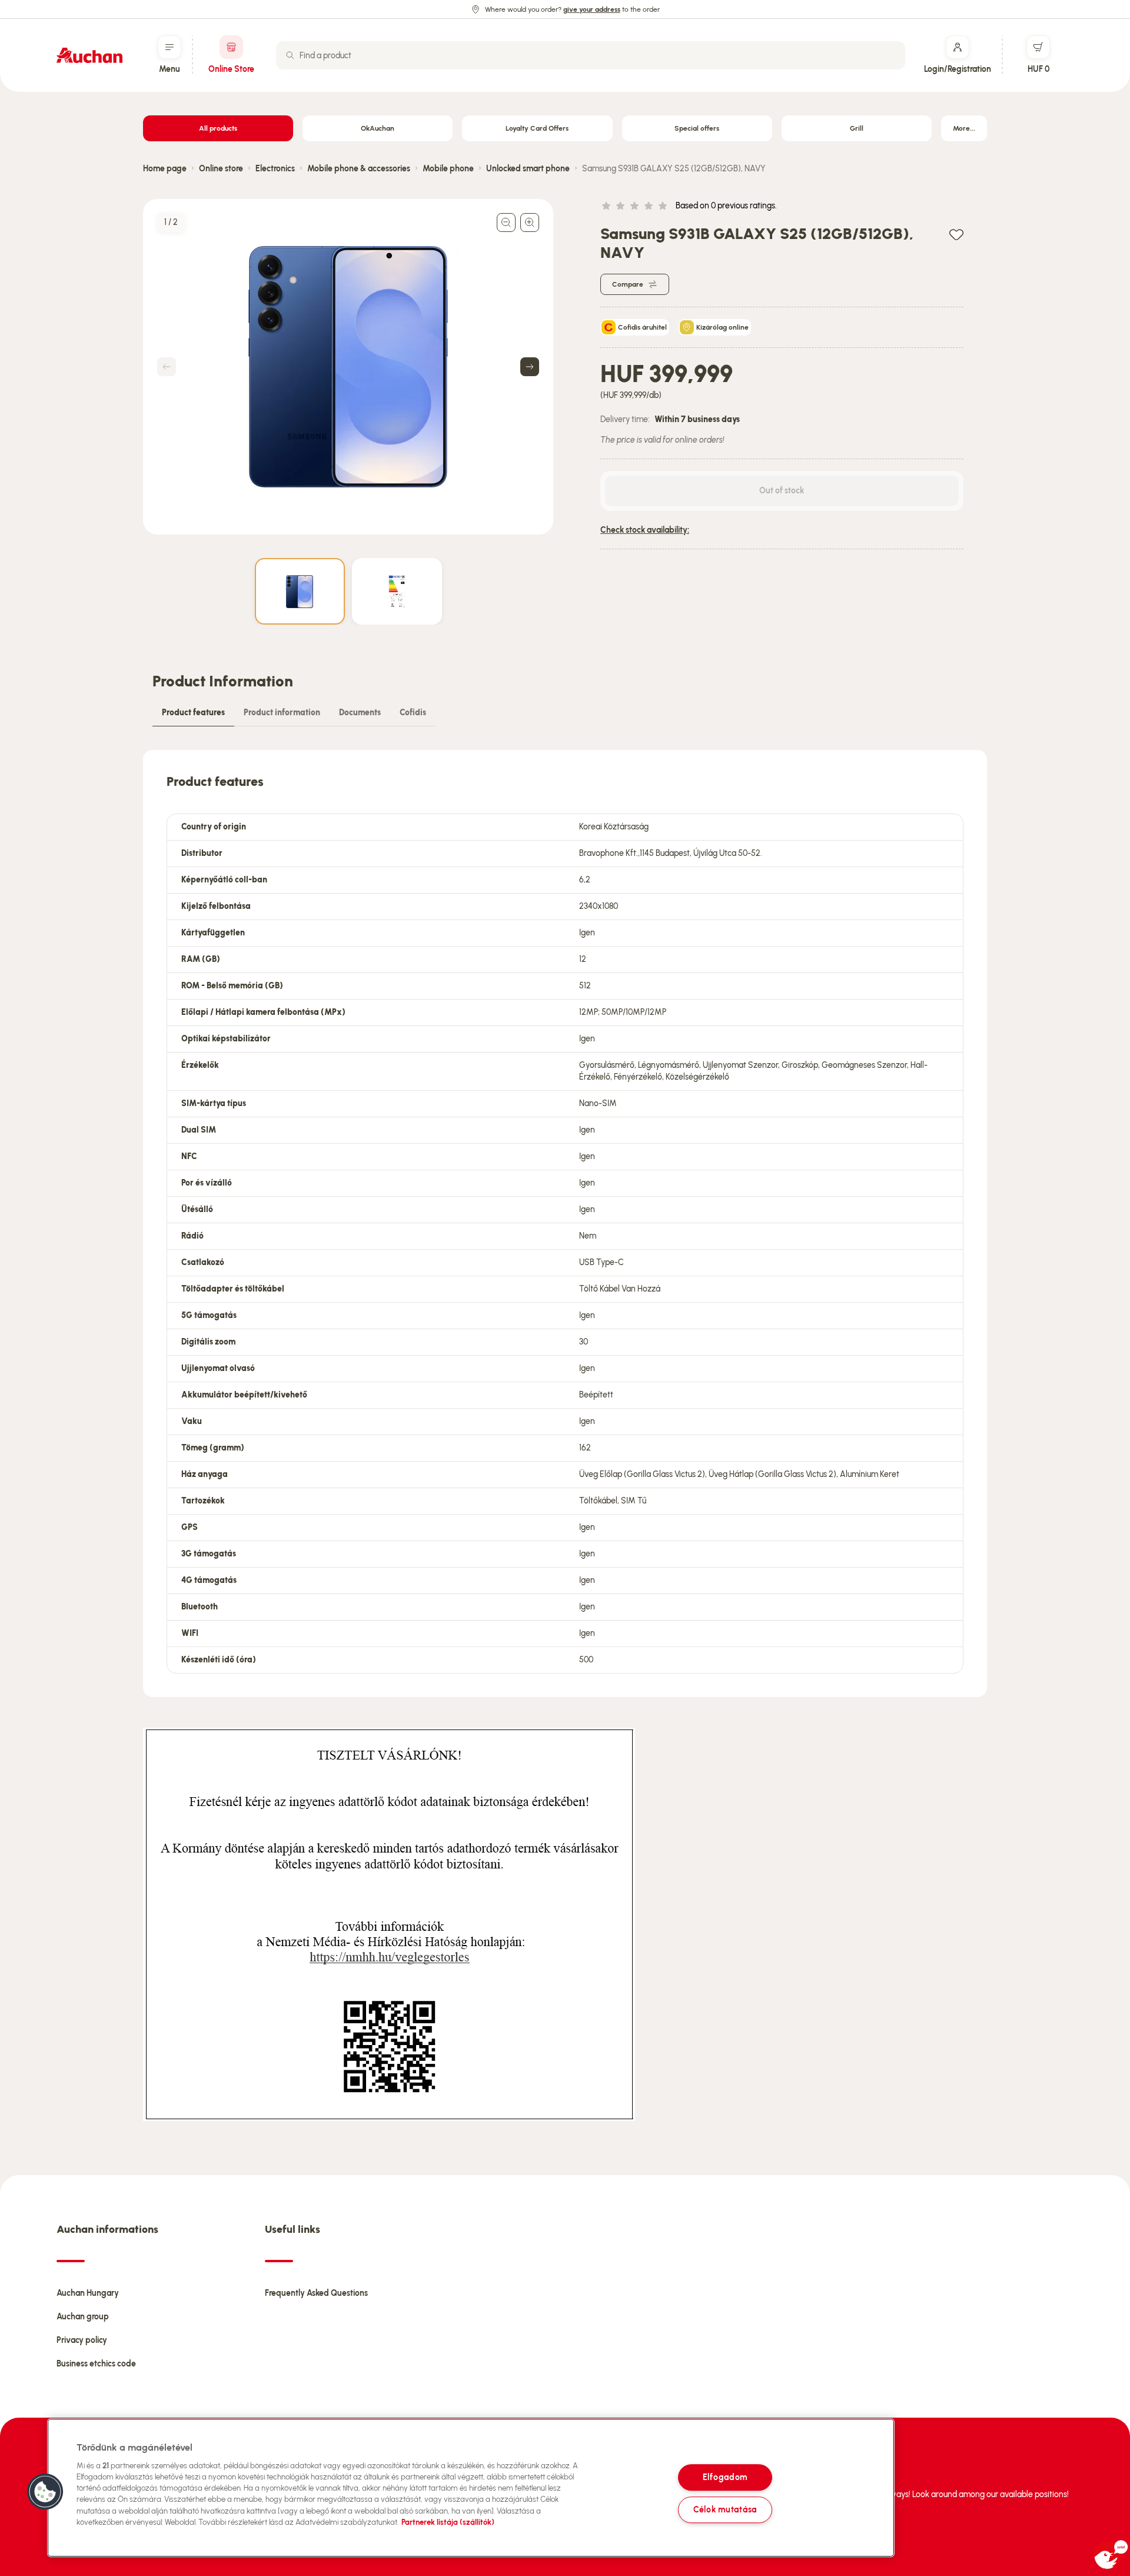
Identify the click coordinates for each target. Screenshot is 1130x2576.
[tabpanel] (565, 1224)
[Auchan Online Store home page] (89, 55)
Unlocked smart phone (528, 169)
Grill (857, 128)
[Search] (290, 55)
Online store (221, 169)
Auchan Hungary (88, 2293)
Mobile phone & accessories (359, 169)
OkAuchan (378, 128)
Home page (165, 169)
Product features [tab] (193, 713)
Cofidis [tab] (413, 713)
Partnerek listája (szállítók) (448, 2522)
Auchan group (83, 2317)
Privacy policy (82, 2340)
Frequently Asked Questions (316, 2293)
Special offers (697, 128)
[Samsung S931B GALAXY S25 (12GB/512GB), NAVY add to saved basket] (956, 234)
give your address (592, 9)
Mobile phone (448, 169)
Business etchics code (96, 2364)
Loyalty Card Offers (537, 128)
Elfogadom (725, 2477)
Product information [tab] (282, 713)
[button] (45, 2492)
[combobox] (591, 55)
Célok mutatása (725, 2509)
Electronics (275, 169)
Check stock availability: (645, 530)
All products (218, 128)
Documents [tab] (360, 713)
